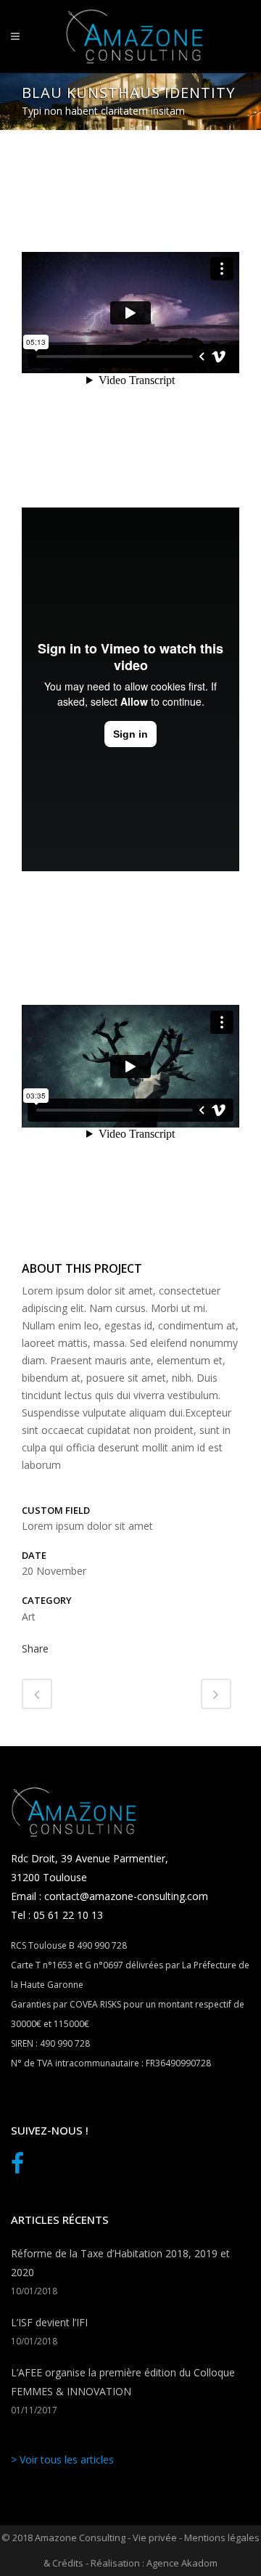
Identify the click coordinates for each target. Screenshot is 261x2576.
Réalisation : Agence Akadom (154, 2563)
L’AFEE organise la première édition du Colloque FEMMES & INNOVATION (123, 2382)
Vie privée (155, 2538)
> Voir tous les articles (62, 2459)
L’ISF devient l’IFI (49, 2322)
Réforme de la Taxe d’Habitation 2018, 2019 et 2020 (120, 2263)
